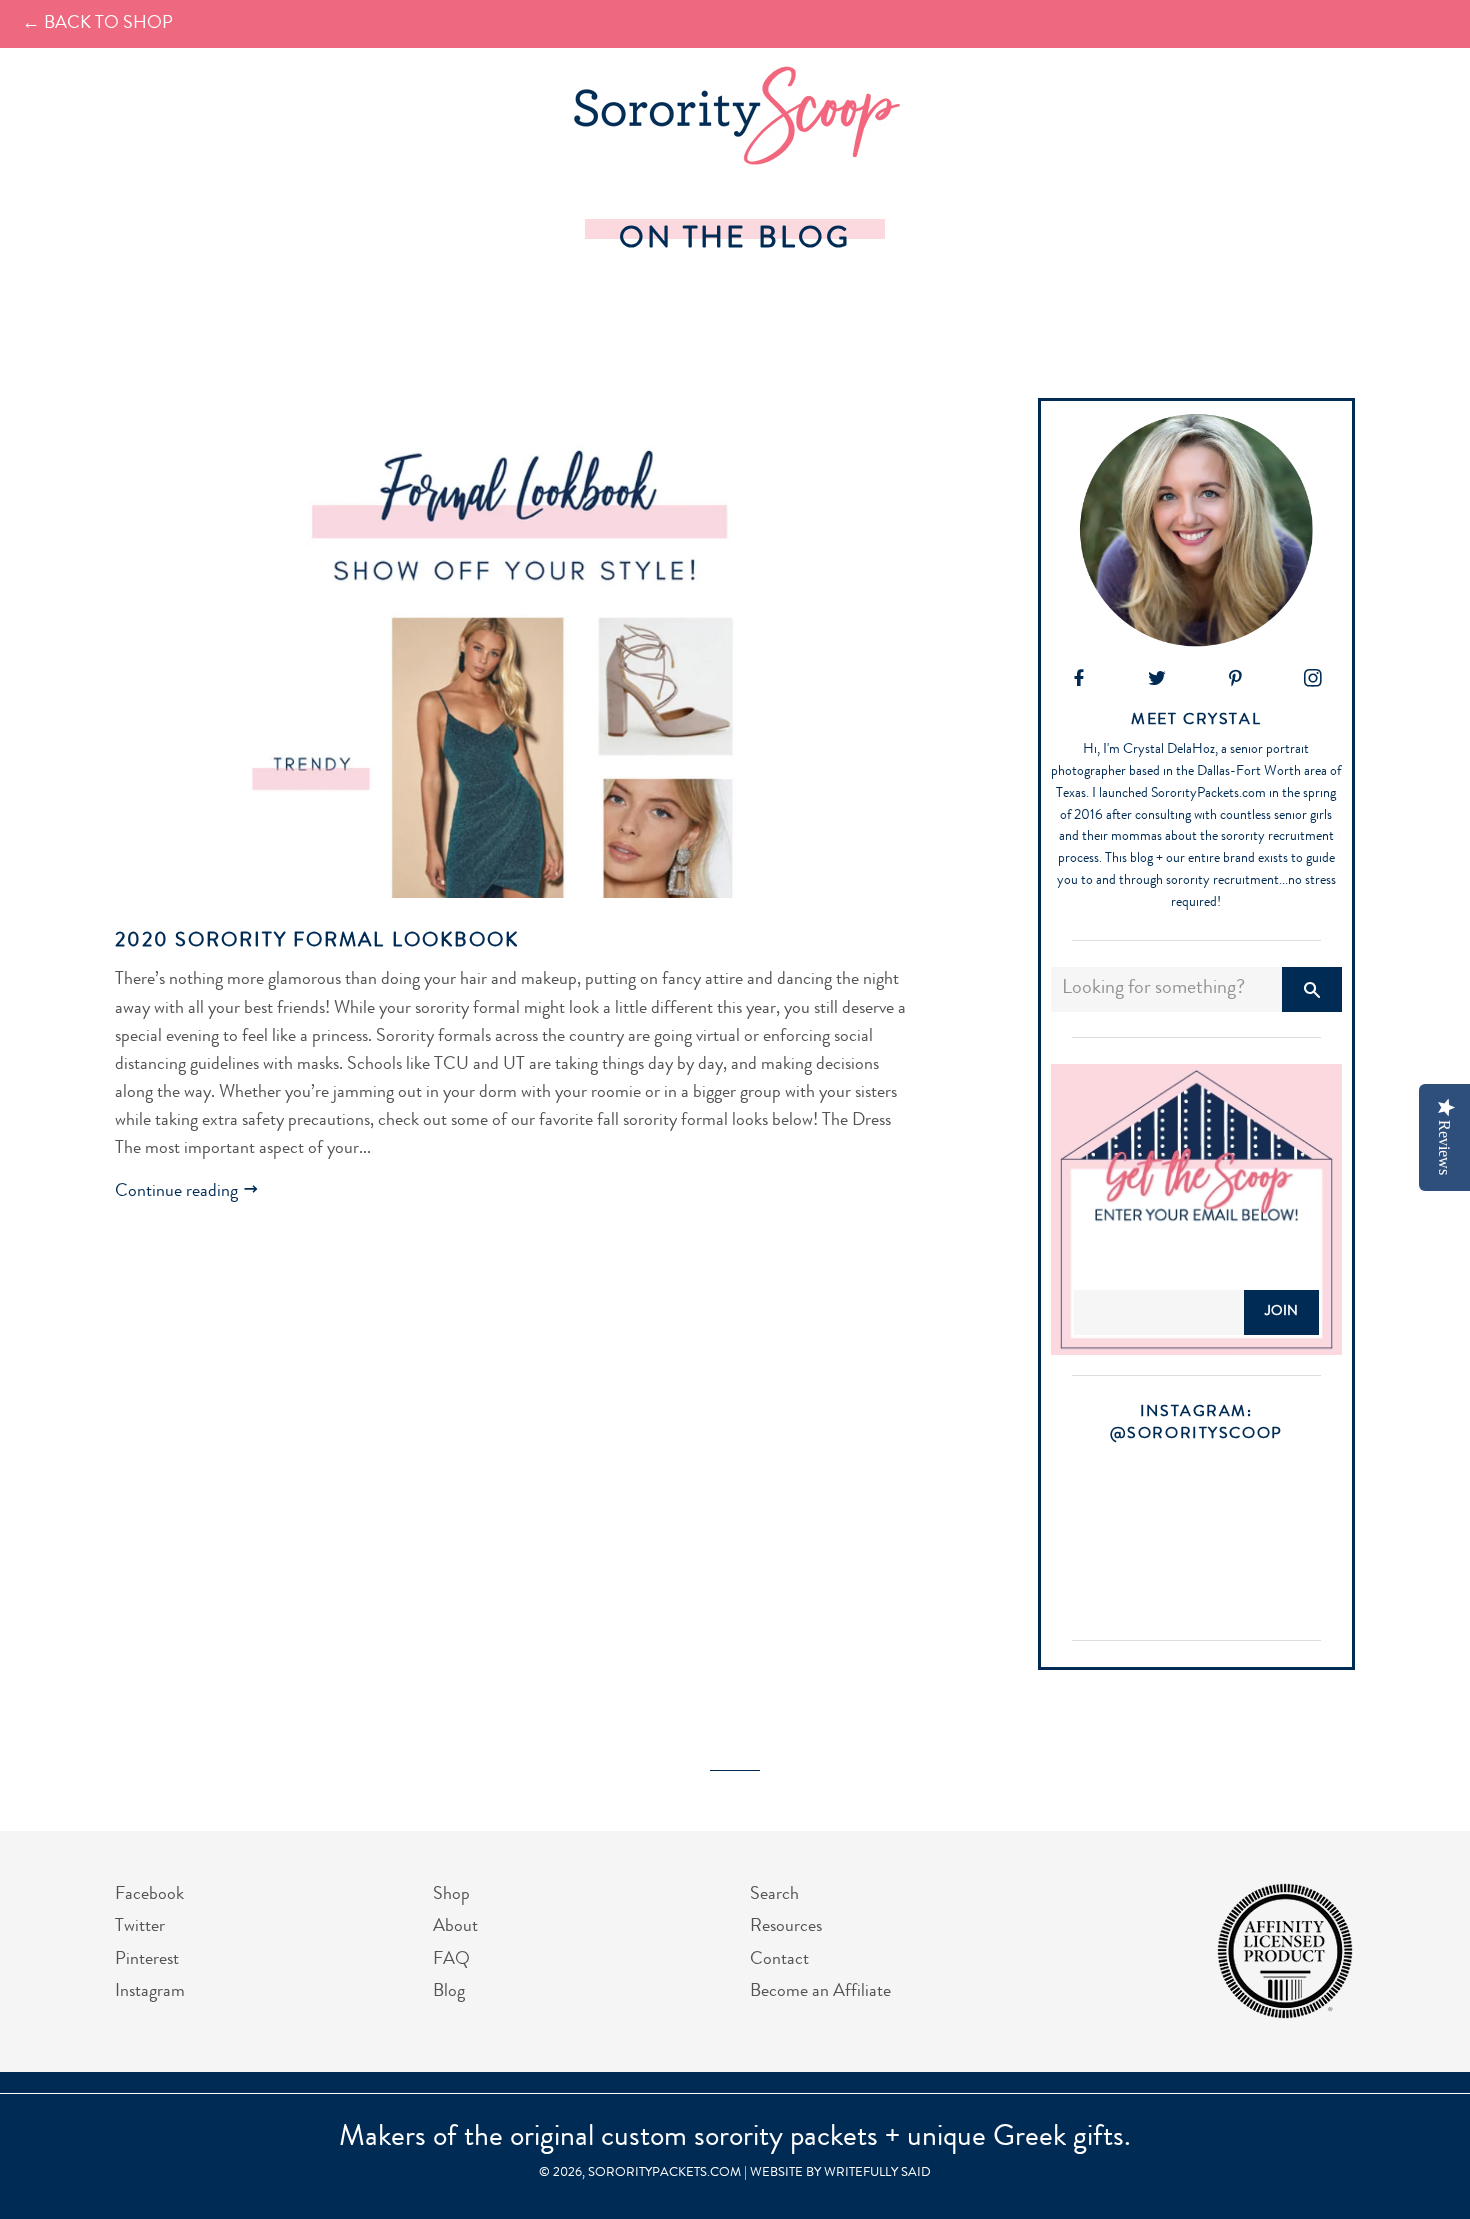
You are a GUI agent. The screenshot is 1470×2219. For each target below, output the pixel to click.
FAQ (451, 1960)
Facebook (149, 1895)
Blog (449, 1992)
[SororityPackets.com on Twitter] (1157, 681)
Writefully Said (877, 2173)
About (455, 1927)
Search (774, 1895)
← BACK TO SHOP (97, 24)
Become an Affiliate (820, 1992)
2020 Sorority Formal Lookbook (317, 942)
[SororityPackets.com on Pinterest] (1235, 681)
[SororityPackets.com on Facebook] (1080, 681)
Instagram (150, 1992)
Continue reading (178, 1192)
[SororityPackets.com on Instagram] (1313, 681)
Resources (786, 1927)
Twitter (140, 1927)
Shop (451, 1895)
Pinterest (147, 1960)
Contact (779, 1960)
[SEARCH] (1312, 989)
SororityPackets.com (664, 2173)
